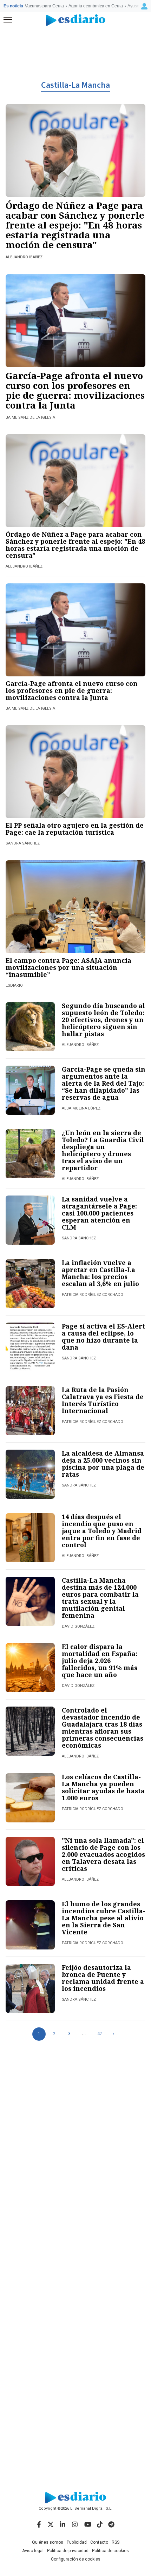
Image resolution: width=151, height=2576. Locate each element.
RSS (116, 2542)
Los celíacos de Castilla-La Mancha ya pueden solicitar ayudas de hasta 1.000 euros (103, 1787)
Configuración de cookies (76, 2559)
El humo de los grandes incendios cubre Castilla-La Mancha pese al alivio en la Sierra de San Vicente (104, 1918)
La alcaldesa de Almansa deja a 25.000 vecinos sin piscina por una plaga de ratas (103, 1464)
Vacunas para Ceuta (44, 6)
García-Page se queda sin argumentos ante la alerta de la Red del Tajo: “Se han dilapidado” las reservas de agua (104, 1083)
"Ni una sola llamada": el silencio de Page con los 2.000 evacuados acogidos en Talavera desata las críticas (103, 1854)
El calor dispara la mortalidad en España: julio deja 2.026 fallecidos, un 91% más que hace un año (100, 1661)
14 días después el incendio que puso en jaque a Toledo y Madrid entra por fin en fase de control (102, 1531)
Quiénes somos (48, 2542)
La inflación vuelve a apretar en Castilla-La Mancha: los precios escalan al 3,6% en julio (100, 1273)
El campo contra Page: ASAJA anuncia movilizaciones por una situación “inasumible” (68, 967)
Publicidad (77, 2542)
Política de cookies (110, 2551)
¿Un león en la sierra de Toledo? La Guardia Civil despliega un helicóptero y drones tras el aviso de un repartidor (103, 1150)
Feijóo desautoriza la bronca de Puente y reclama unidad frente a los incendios (103, 1978)
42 (99, 2034)
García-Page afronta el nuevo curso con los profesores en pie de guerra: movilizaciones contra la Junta (75, 390)
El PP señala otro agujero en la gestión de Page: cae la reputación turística (75, 829)
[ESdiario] (76, 20)
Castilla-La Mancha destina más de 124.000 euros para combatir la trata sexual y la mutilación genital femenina (100, 1598)
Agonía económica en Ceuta (96, 6)
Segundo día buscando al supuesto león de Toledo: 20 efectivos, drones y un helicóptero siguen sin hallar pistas (103, 1020)
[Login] (144, 6)
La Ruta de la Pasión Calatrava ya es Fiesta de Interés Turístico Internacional (103, 1400)
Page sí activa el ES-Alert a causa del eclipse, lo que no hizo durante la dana (103, 1337)
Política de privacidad (68, 2551)
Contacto (99, 2542)
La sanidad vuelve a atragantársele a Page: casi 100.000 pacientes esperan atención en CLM (99, 1213)
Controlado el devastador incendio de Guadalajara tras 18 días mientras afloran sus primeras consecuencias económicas (103, 1728)
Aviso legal (33, 2551)
